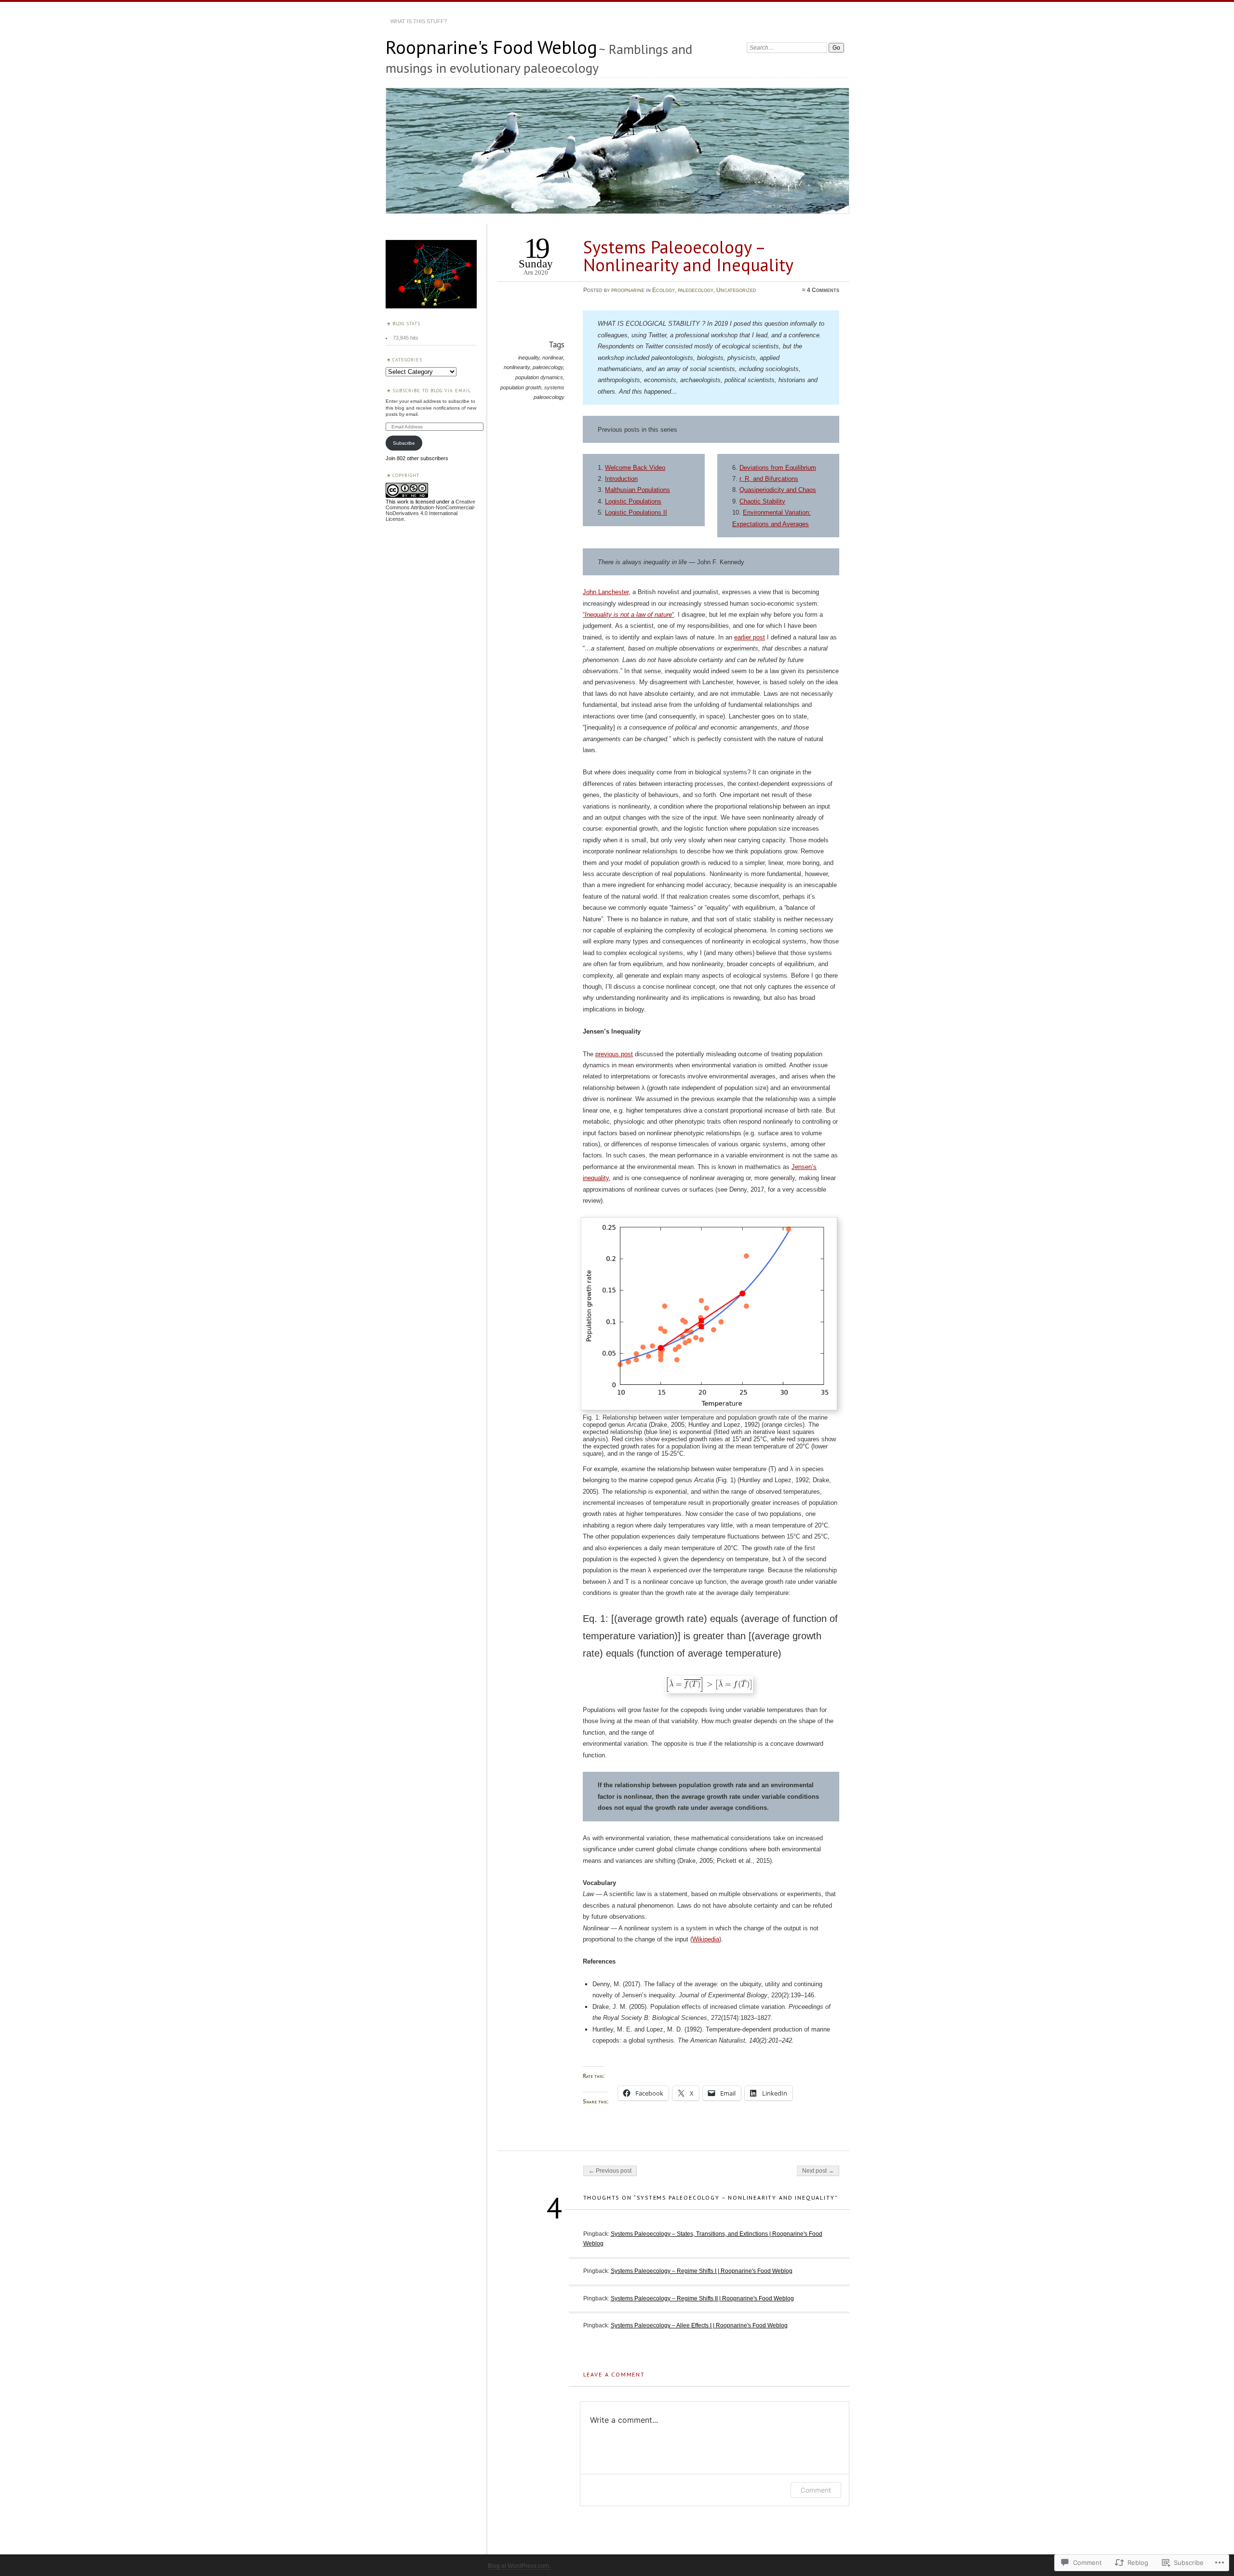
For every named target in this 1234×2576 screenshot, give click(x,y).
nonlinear (553, 358)
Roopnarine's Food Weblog (491, 47)
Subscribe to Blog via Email (432, 391)
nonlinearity (517, 367)
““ (628, 615)
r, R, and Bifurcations (769, 479)
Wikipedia (706, 1939)
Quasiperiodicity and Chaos (778, 490)
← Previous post (610, 2171)
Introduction (621, 479)
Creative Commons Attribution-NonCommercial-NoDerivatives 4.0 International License (430, 510)
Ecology (664, 290)
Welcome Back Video (635, 468)
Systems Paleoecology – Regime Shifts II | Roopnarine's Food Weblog (702, 2298)
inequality (529, 358)
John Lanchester (606, 592)
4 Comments (823, 290)
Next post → (818, 2171)
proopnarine (628, 290)
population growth (521, 387)
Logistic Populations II (636, 512)
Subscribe (404, 443)
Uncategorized (736, 290)
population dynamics (539, 377)
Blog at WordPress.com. (519, 2566)
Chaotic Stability (762, 501)
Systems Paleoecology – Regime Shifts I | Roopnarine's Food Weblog (702, 2271)
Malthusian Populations (637, 490)
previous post (614, 1054)
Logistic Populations (633, 501)
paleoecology (696, 290)
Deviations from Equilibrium (778, 468)
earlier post (750, 637)
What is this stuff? (419, 21)
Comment (816, 2490)
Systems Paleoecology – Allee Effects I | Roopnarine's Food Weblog (699, 2325)
